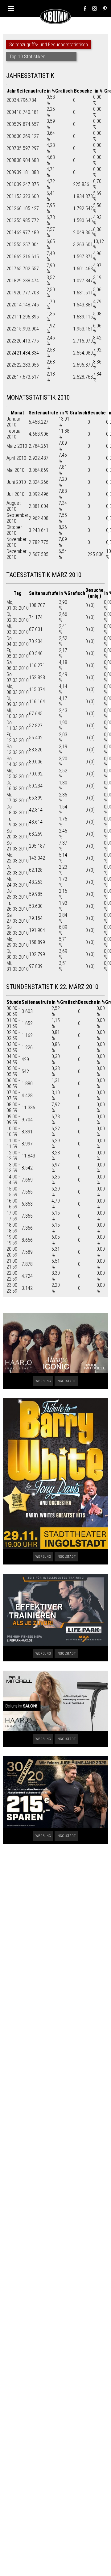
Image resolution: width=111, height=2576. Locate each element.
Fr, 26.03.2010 (18, 906)
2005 (11, 124)
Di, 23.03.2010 (18, 870)
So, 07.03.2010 (18, 677)
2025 (11, 365)
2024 (11, 353)
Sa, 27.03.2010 (18, 918)
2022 (11, 329)
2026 (11, 377)
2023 (11, 341)
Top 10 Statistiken (27, 57)
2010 (11, 184)
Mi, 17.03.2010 (18, 798)
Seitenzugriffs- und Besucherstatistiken (49, 45)
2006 (11, 136)
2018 (11, 281)
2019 (11, 293)
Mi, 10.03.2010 (18, 713)
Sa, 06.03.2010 (18, 665)
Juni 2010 (16, 482)
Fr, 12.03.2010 (18, 737)
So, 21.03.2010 (18, 846)
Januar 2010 (13, 422)
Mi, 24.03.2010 (18, 882)
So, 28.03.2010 (18, 930)
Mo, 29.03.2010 (18, 942)
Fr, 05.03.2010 (18, 653)
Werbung (43, 1381)
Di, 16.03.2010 (18, 786)
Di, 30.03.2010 (18, 954)
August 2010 (14, 506)
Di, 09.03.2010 (18, 701)
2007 (11, 148)
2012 (11, 208)
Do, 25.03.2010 (18, 894)
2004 (11, 112)
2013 (11, 220)
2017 (11, 269)
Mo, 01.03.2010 (18, 605)
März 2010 (17, 446)
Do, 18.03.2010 (18, 810)
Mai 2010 (15, 470)
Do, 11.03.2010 (18, 725)
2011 (11, 196)
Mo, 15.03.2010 (18, 774)
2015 (11, 245)
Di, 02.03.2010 (18, 617)
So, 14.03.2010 (18, 762)
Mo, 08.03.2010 (18, 689)
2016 (11, 257)
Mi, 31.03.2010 (18, 966)
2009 (11, 172)
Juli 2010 (15, 494)
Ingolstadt (66, 1381)
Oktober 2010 (14, 530)
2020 (11, 305)
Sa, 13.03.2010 (18, 750)
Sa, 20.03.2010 (18, 834)
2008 (11, 160)
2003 (11, 100)
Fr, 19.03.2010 (18, 822)
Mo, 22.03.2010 (18, 858)
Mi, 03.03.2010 (18, 629)
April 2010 (16, 458)
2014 (11, 233)
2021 (11, 317)
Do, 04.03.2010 (18, 641)
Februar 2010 (14, 434)
